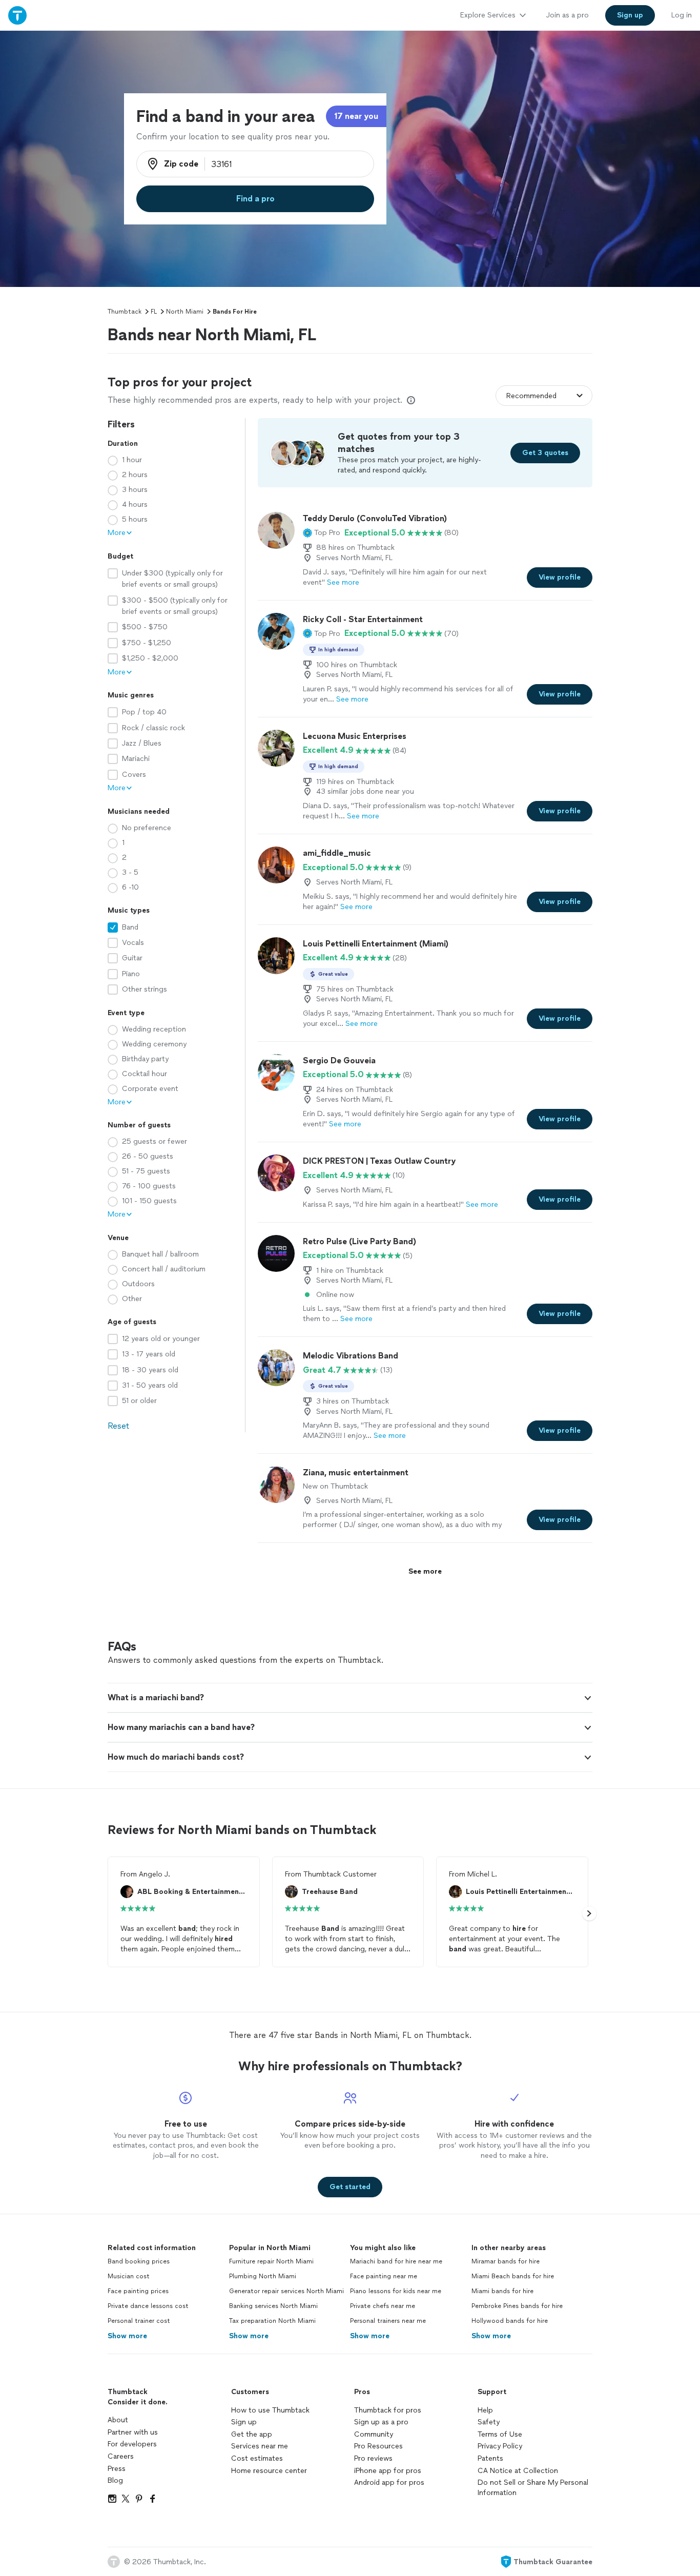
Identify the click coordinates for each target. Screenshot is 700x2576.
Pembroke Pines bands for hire (517, 2306)
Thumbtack (125, 312)
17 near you (356, 116)
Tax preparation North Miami (272, 2321)
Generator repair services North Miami (286, 2291)
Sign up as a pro (381, 2422)
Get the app (252, 2434)
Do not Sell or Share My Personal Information (533, 2488)
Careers (121, 2456)
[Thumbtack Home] (17, 15)
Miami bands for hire (502, 2291)
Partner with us (133, 2432)
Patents (490, 2458)
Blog (115, 2480)
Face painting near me (384, 2276)
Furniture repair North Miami (271, 2261)
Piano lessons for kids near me (396, 2291)
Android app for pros (389, 2482)
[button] (322, 533)
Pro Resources (378, 2446)
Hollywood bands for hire (510, 2321)
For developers (132, 2444)
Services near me (260, 2446)
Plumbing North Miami (263, 2276)
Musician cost (129, 2276)
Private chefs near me (383, 2306)
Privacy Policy (500, 2446)
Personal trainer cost (139, 2321)
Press (117, 2469)
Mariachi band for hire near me (396, 2261)
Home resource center (269, 2471)
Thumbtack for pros (388, 2410)
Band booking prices (139, 2261)
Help (485, 2410)
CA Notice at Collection (518, 2471)
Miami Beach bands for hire (513, 2276)
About (118, 2420)
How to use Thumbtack (270, 2410)
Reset (118, 1426)
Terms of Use (500, 2434)
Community (374, 2434)
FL (154, 312)
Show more (127, 2336)
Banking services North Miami (273, 2306)
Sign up (244, 2422)
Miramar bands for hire (506, 2261)
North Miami (185, 312)
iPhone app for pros (388, 2471)
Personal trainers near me (388, 2321)
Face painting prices (138, 2291)
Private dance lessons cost (148, 2306)
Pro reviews (373, 2458)
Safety (489, 2422)
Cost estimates (257, 2458)
